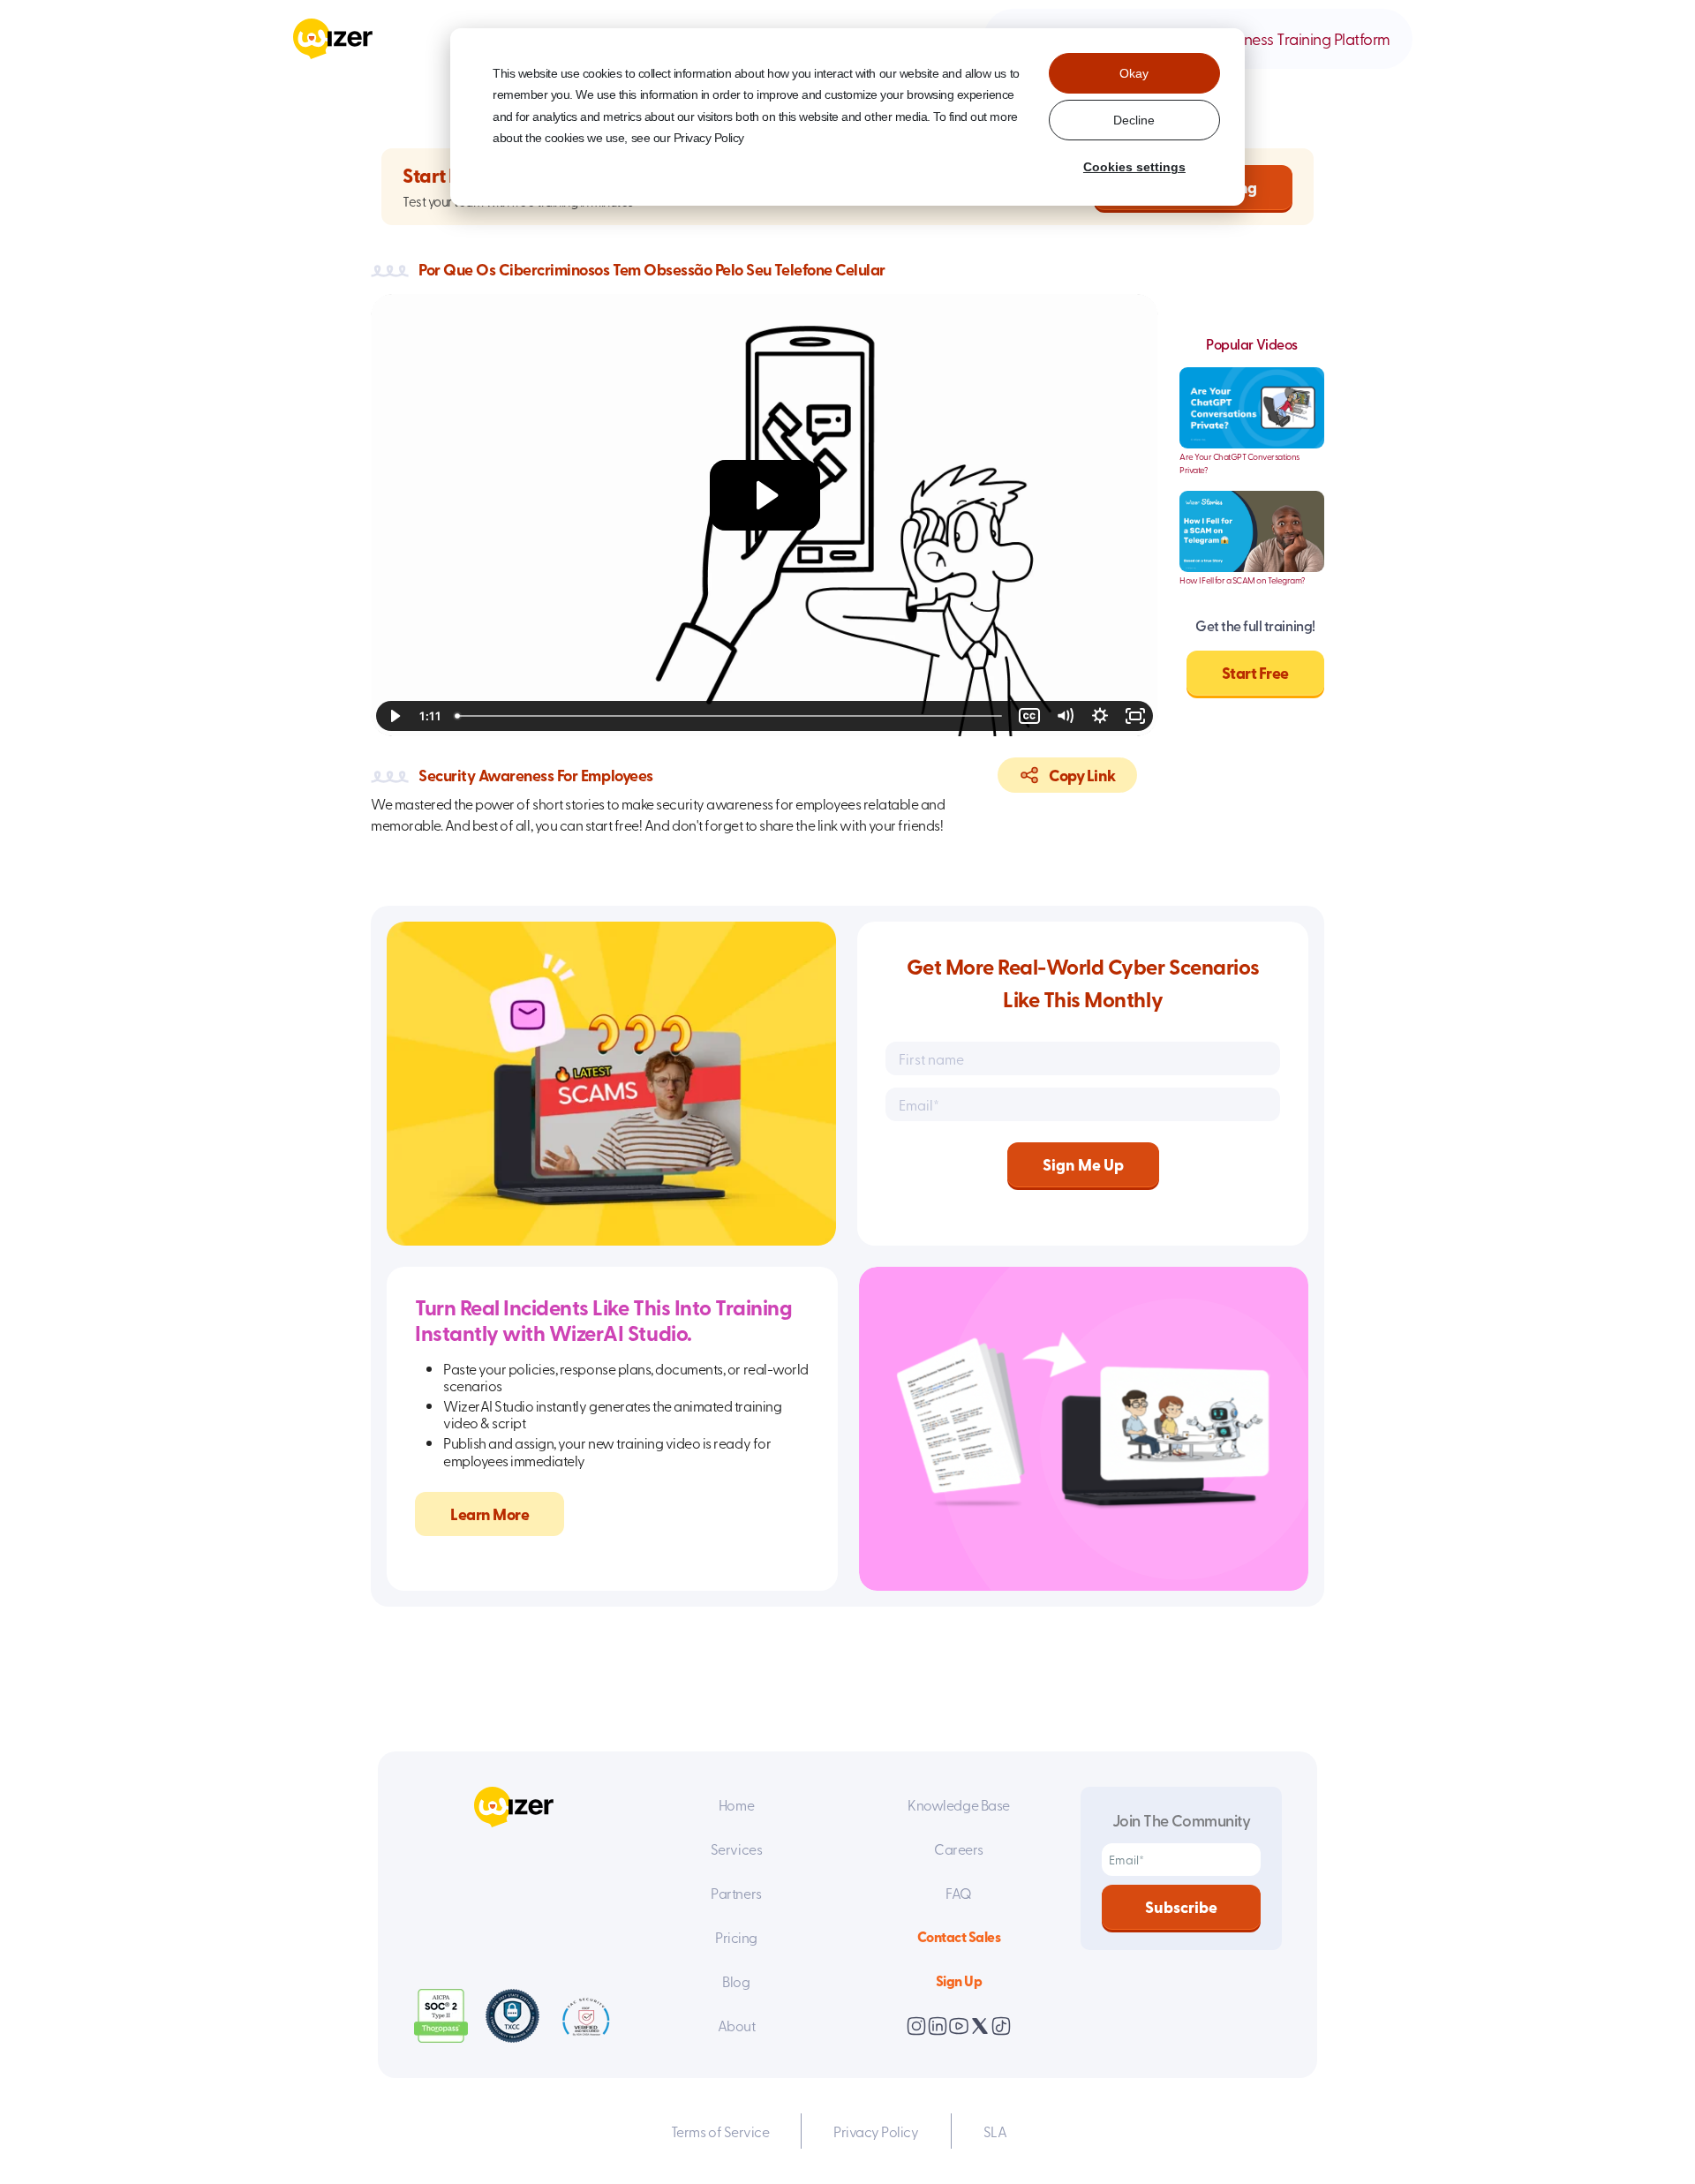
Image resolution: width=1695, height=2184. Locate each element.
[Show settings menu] (1100, 716)
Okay (1134, 73)
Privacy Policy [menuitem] (876, 2131)
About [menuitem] (737, 2025)
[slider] (730, 716)
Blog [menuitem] (736, 1981)
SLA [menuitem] (995, 2131)
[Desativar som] (1065, 716)
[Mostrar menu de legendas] (1029, 716)
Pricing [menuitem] (736, 1937)
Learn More (490, 1514)
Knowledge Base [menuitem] (958, 1804)
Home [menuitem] (736, 1804)
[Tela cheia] (1135, 716)
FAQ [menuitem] (959, 1893)
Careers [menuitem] (959, 1849)
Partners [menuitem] (736, 1893)
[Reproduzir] (394, 716)
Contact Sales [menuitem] (959, 1936)
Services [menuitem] (736, 1849)
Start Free (1255, 673)
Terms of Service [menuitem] (720, 2131)
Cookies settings (1134, 167)
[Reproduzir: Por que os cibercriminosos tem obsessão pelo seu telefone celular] (765, 495)
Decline (1134, 120)
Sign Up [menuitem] (959, 1981)
